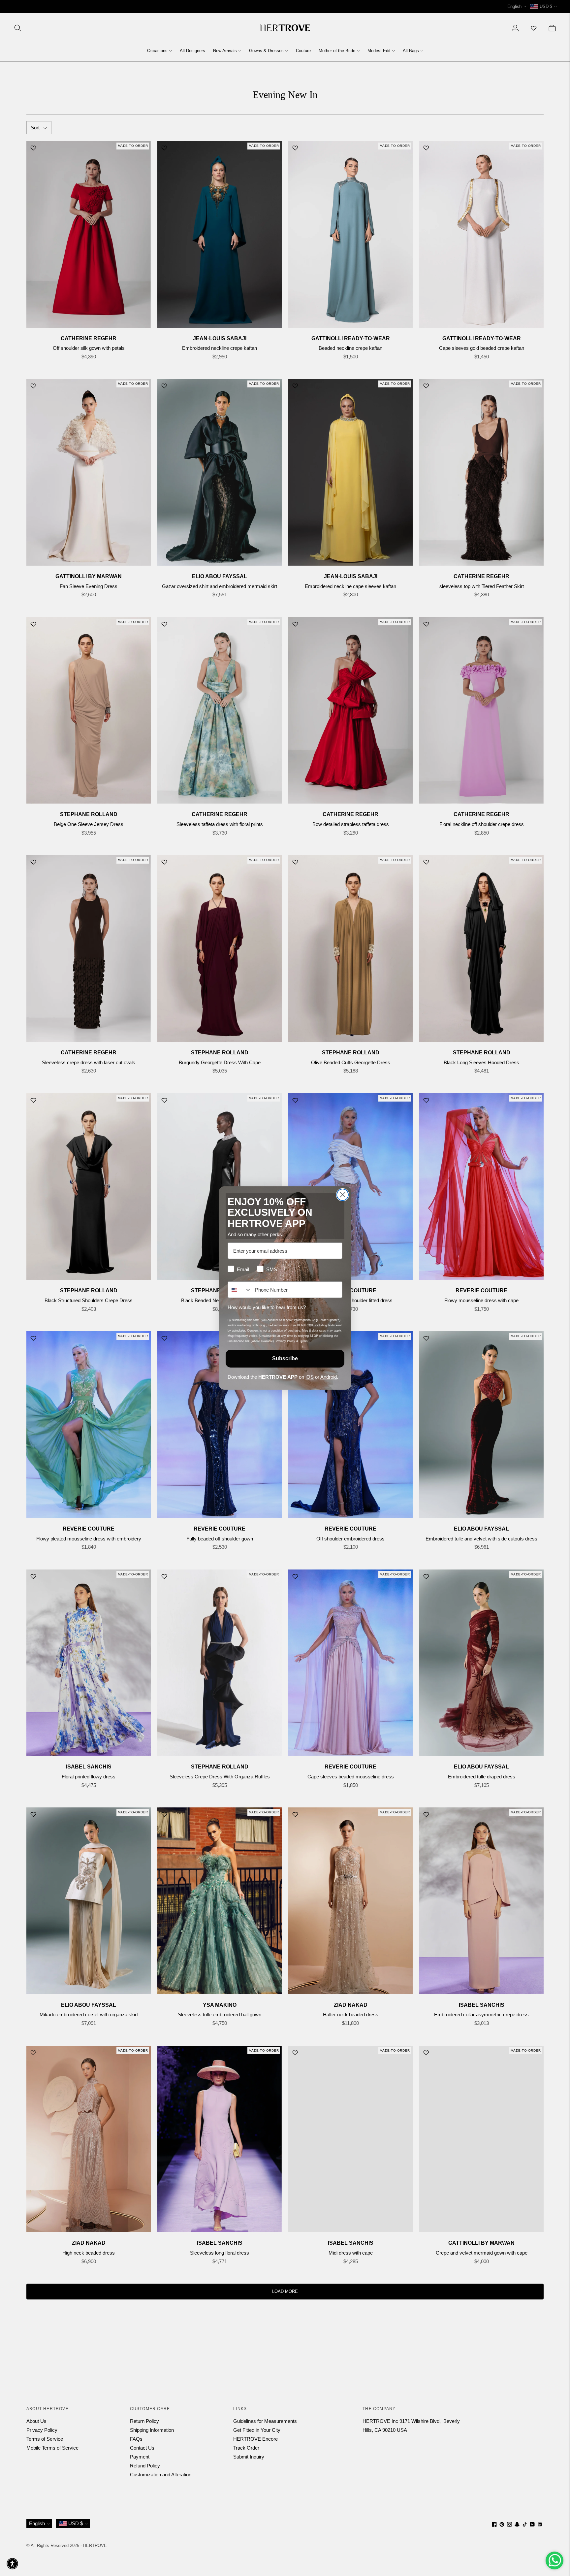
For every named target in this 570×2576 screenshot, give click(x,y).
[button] (12, 2564)
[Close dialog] (343, 1195)
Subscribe (285, 1358)
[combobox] (240, 1290)
